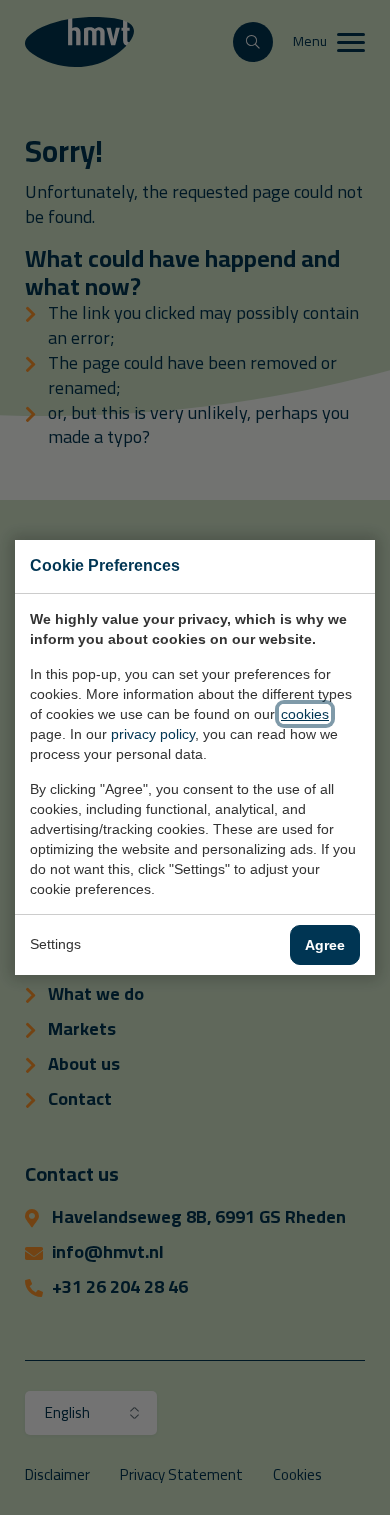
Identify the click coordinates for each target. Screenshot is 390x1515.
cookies (305, 714)
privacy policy (153, 734)
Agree (325, 945)
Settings (55, 944)
